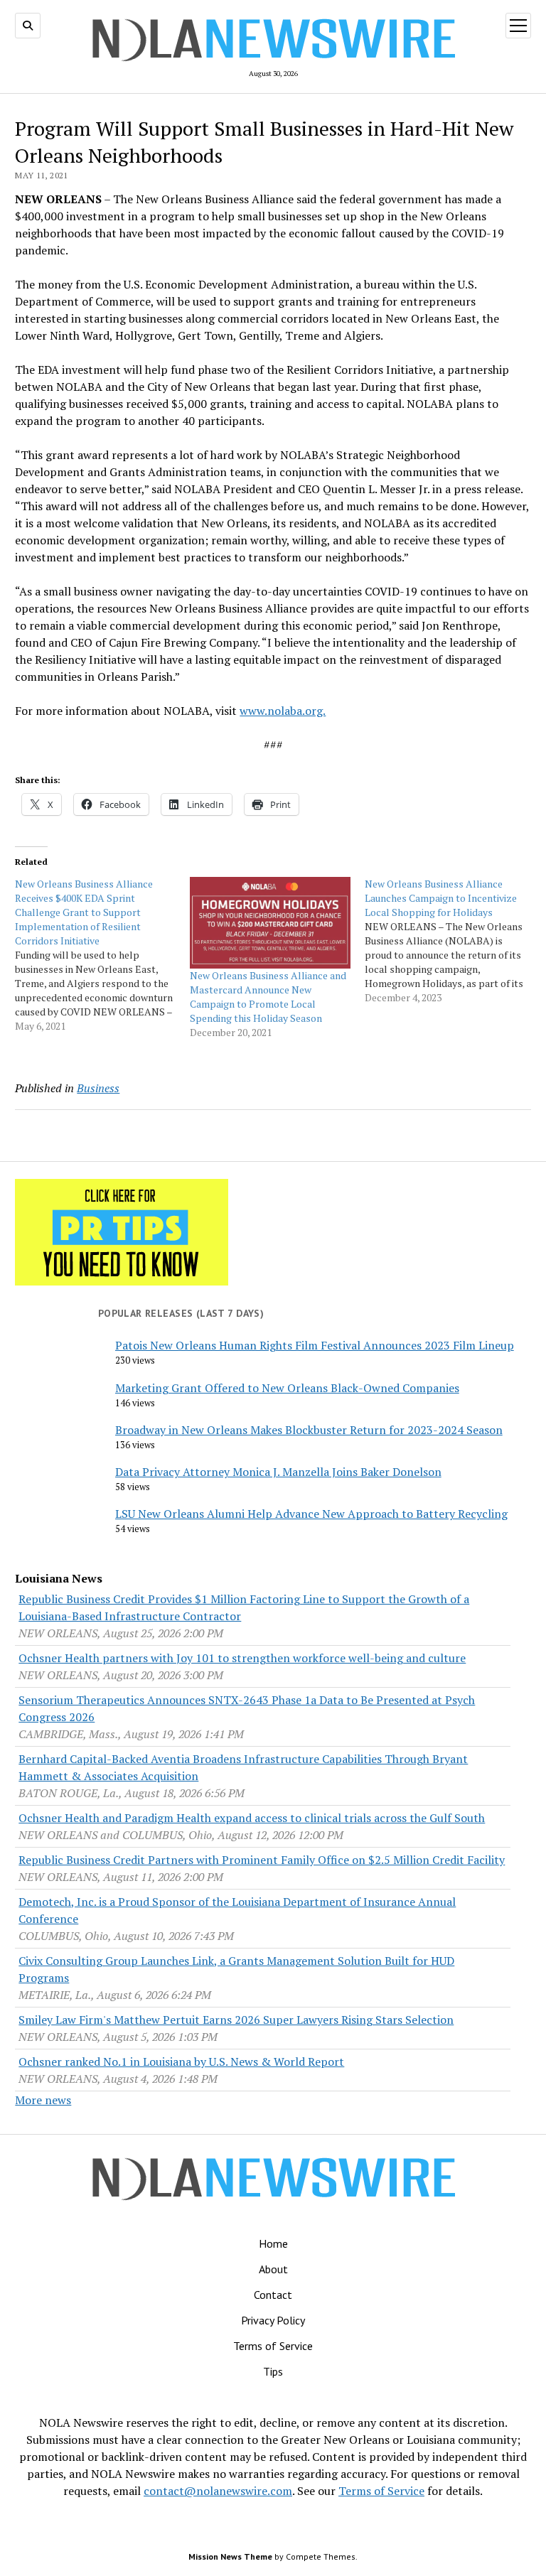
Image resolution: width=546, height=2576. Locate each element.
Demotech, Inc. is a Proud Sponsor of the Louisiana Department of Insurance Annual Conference (237, 1910)
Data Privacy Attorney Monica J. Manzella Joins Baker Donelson (278, 1472)
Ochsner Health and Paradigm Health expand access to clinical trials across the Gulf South (252, 1818)
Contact (273, 2295)
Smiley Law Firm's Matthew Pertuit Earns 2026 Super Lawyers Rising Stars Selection (236, 2020)
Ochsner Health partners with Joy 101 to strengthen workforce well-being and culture (242, 1658)
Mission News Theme (230, 2556)
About (273, 2269)
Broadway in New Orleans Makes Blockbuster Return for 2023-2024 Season (309, 1430)
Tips (273, 2371)
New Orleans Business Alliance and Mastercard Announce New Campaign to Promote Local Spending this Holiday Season (268, 997)
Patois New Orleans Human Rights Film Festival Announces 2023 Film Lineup (315, 1345)
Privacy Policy (273, 2320)
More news (43, 2100)
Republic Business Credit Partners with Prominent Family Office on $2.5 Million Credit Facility (262, 1860)
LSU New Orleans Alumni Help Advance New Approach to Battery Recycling (311, 1514)
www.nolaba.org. (283, 711)
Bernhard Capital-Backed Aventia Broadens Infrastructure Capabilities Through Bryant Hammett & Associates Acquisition (243, 1767)
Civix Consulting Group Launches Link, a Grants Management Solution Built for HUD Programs (236, 1969)
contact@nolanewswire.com (218, 2491)
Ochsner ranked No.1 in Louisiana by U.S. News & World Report (181, 2062)
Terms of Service (273, 2346)
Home (273, 2243)
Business (98, 1088)
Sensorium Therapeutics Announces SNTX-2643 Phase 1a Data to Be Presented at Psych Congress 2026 (247, 1708)
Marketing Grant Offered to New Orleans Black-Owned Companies (287, 1388)
